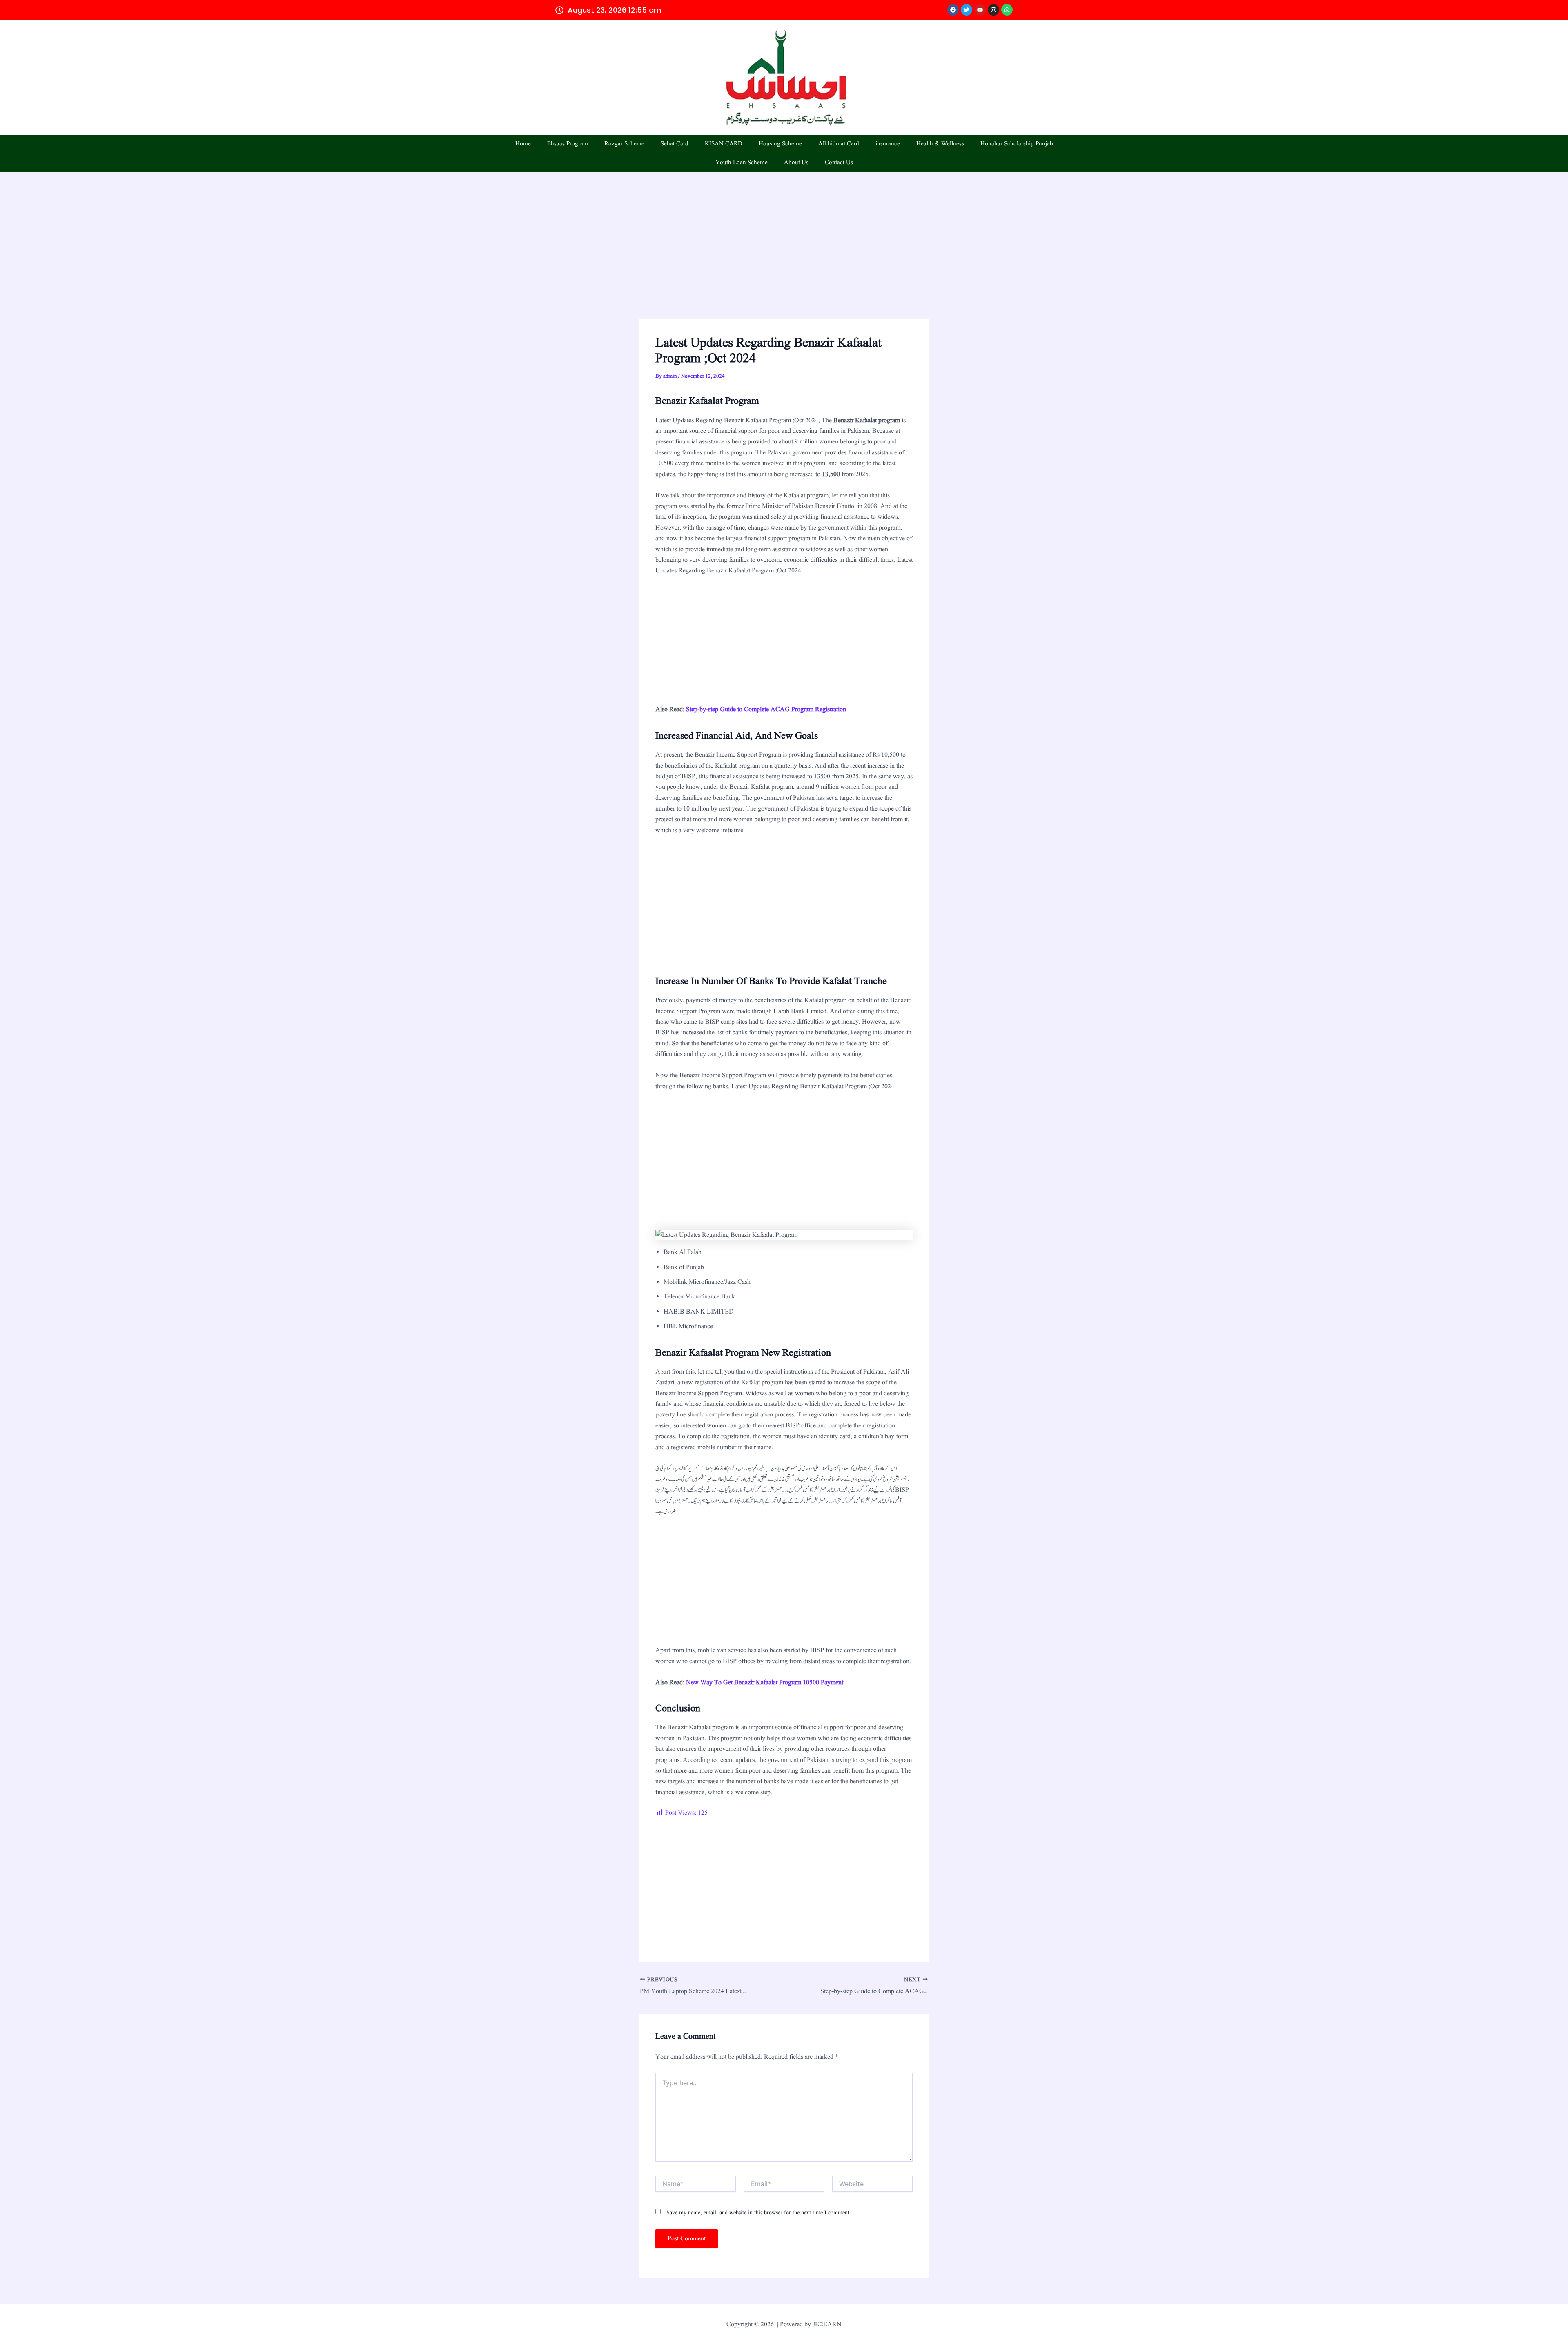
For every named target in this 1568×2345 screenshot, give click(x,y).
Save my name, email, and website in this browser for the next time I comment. (759, 2213)
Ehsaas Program (568, 144)
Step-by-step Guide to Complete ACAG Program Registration (766, 710)
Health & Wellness (940, 144)
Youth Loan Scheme (742, 163)
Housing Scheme (780, 144)
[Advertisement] (784, 259)
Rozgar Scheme (624, 144)
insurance (888, 144)
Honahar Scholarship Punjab (1017, 144)
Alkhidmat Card (839, 144)
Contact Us (839, 163)
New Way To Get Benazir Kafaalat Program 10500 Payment (765, 1683)
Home (523, 144)
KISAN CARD (724, 144)
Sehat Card (675, 144)
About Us (796, 163)
